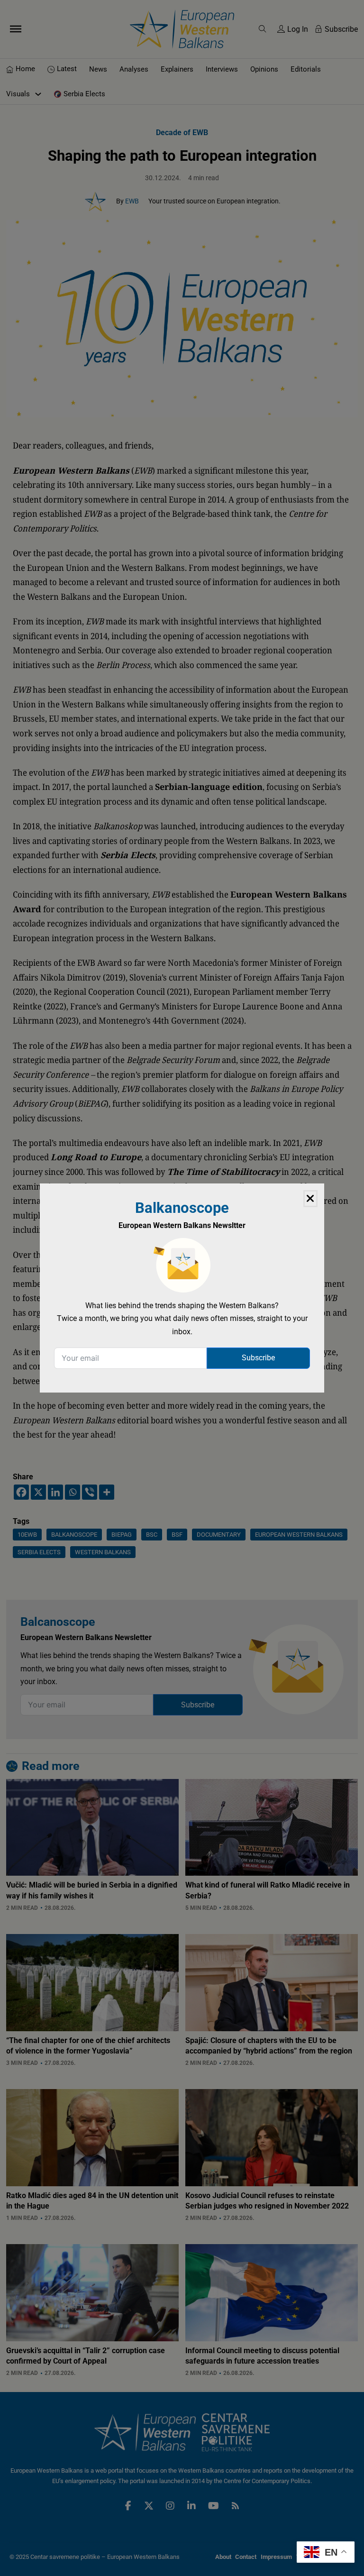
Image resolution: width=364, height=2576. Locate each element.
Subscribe (258, 1358)
